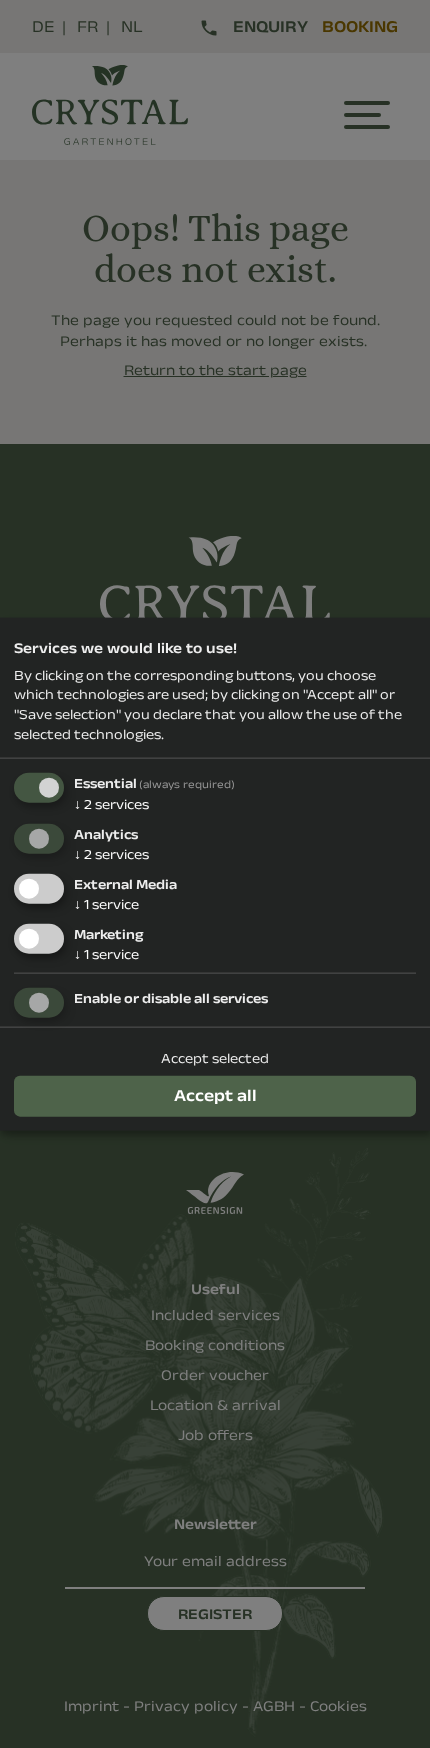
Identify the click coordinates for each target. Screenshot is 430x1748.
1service (106, 903)
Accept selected (215, 1058)
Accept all (215, 1095)
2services (111, 804)
